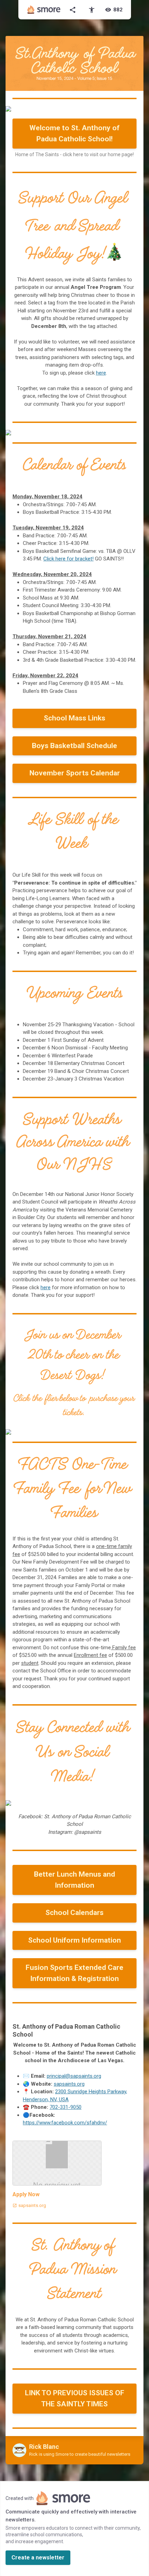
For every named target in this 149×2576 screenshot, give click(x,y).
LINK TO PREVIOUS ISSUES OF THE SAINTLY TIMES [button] (75, 2398)
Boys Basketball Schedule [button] (74, 746)
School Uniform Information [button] (74, 1940)
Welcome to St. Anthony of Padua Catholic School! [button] (74, 133)
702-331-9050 (65, 2107)
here (101, 373)
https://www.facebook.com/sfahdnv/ (65, 2123)
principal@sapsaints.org (74, 2076)
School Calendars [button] (74, 1913)
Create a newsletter (38, 2558)
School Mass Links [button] (74, 718)
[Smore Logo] (44, 10)
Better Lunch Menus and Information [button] (74, 1880)
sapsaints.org (69, 2084)
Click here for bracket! (68, 559)
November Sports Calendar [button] (75, 773)
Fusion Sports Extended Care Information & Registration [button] (74, 1973)
